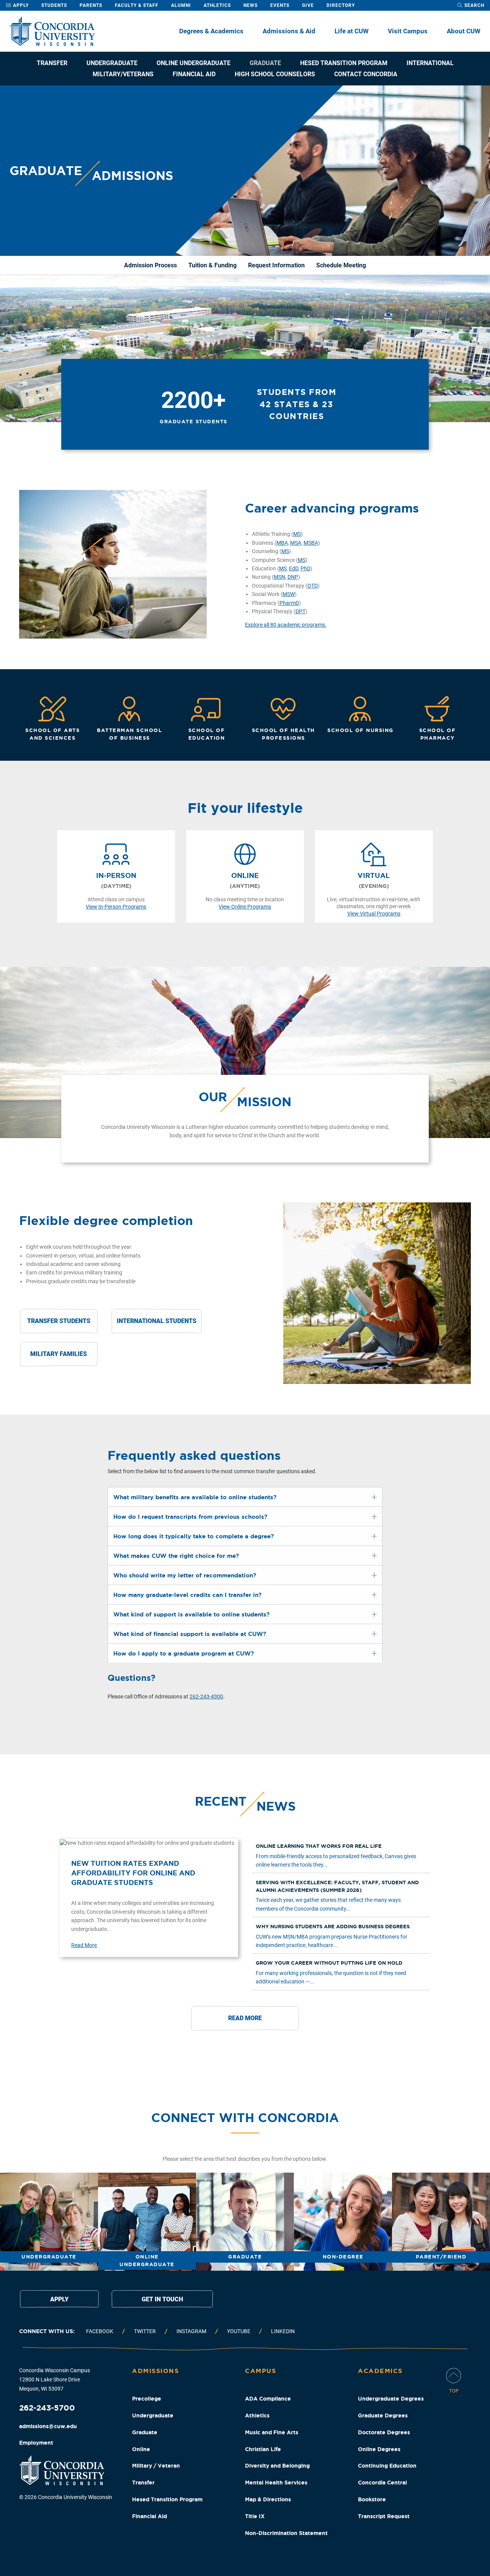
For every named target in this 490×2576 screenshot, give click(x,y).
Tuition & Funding (212, 265)
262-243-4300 (206, 1697)
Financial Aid (194, 74)
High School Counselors (275, 74)
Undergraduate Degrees (391, 2399)
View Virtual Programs (374, 914)
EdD (294, 568)
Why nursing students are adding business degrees (333, 1927)
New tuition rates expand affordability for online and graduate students (133, 1873)
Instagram (191, 2331)
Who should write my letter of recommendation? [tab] (185, 1575)
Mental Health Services (276, 2483)
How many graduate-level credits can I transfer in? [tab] (187, 1595)
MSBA (311, 543)
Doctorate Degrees (384, 2432)
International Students (157, 1321)
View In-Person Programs (116, 907)
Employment (36, 2443)
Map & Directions (268, 2499)
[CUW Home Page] (52, 31)
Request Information (276, 265)
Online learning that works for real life (319, 1846)
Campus (261, 2371)
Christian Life (263, 2449)
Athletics (217, 5)
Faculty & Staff (137, 5)
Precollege (147, 2399)
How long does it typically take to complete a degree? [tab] (194, 1536)
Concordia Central (382, 2483)
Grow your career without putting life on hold (329, 1963)
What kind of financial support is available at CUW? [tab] (190, 1634)
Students (54, 5)
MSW (289, 594)
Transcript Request (384, 2516)
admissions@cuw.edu (48, 2426)
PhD (305, 568)
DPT (301, 611)
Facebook (100, 2331)
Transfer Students (59, 1321)
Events (280, 5)
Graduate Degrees (383, 2416)
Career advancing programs (332, 508)
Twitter (145, 2331)
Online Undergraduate (194, 63)
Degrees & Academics (211, 31)
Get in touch (162, 2299)
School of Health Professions (283, 734)
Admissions (155, 2371)
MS (297, 534)
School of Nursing (360, 730)
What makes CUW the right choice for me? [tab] (176, 1556)
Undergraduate (112, 63)
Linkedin (283, 2331)
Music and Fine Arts (272, 2432)
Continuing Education (387, 2466)
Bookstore (372, 2499)
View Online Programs (245, 907)
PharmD (289, 603)
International (430, 63)
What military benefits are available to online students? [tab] (195, 1497)
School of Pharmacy (438, 734)
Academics (380, 2371)
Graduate (265, 63)
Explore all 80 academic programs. (286, 625)
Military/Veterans (123, 74)
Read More (84, 1945)
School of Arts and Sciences (52, 734)
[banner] (245, 171)
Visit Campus (408, 31)
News (251, 5)
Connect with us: (47, 2331)
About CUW (464, 31)
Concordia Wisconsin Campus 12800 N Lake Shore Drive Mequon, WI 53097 (55, 2379)
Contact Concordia (366, 74)
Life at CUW (352, 31)
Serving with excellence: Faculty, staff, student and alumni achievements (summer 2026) (337, 1886)
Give (308, 5)
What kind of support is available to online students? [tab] (191, 1614)
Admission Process (150, 265)
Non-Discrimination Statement (286, 2533)
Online (141, 2449)
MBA (282, 543)
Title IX (255, 2516)
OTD (313, 586)
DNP (293, 577)
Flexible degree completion (106, 1220)
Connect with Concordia (245, 2117)
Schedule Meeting (341, 265)
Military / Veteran (156, 2466)
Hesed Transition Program (344, 63)
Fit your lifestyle (245, 808)
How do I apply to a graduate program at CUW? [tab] (184, 1653)
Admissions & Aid (289, 31)
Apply (20, 5)
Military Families (59, 1354)
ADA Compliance (268, 2399)
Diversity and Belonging (277, 2466)
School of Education (207, 734)
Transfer (52, 63)
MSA (296, 543)
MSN (279, 577)
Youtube (239, 2331)
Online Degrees (379, 2449)
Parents (91, 5)
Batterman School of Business (129, 734)
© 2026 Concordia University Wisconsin (66, 2497)
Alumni (181, 5)
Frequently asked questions (194, 1455)
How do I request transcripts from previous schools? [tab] (190, 1517)
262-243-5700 (47, 2408)
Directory (341, 5)
